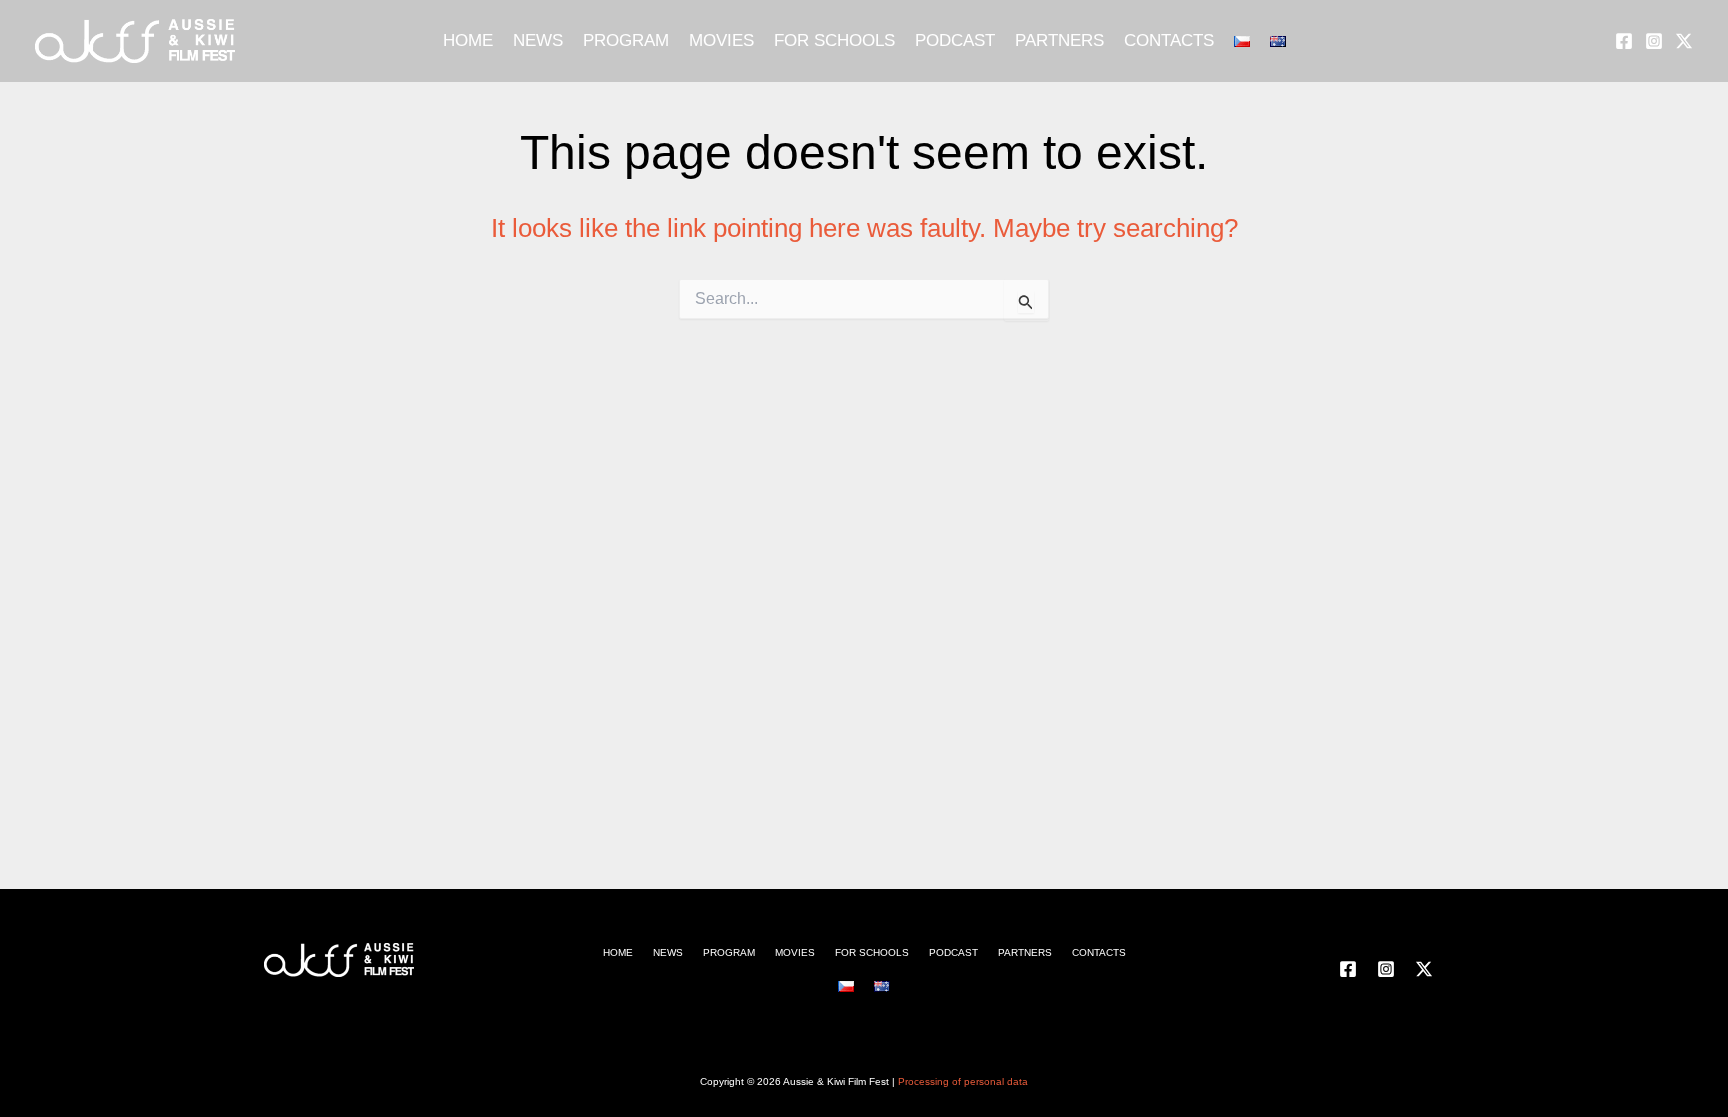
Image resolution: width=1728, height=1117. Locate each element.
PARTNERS (1059, 40)
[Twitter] (1684, 41)
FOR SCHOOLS (834, 40)
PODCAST (955, 40)
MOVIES (721, 40)
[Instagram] (1654, 41)
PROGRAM (626, 40)
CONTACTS (1169, 40)
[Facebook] (1624, 41)
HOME (468, 40)
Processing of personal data (963, 1081)
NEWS (538, 40)
